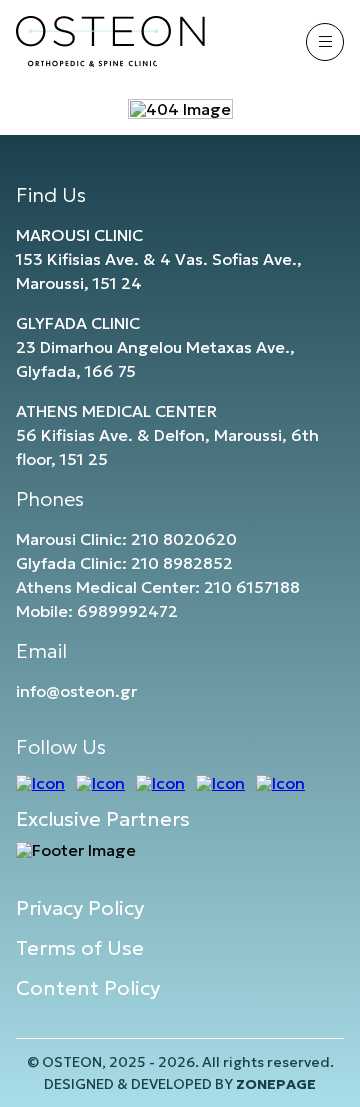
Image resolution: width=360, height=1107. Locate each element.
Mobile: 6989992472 (97, 611)
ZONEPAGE (276, 1084)
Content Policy (88, 988)
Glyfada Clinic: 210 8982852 (124, 563)
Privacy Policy (80, 908)
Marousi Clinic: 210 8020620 (126, 539)
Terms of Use (80, 948)
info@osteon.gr (76, 691)
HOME (180, 58)
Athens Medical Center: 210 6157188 (158, 587)
